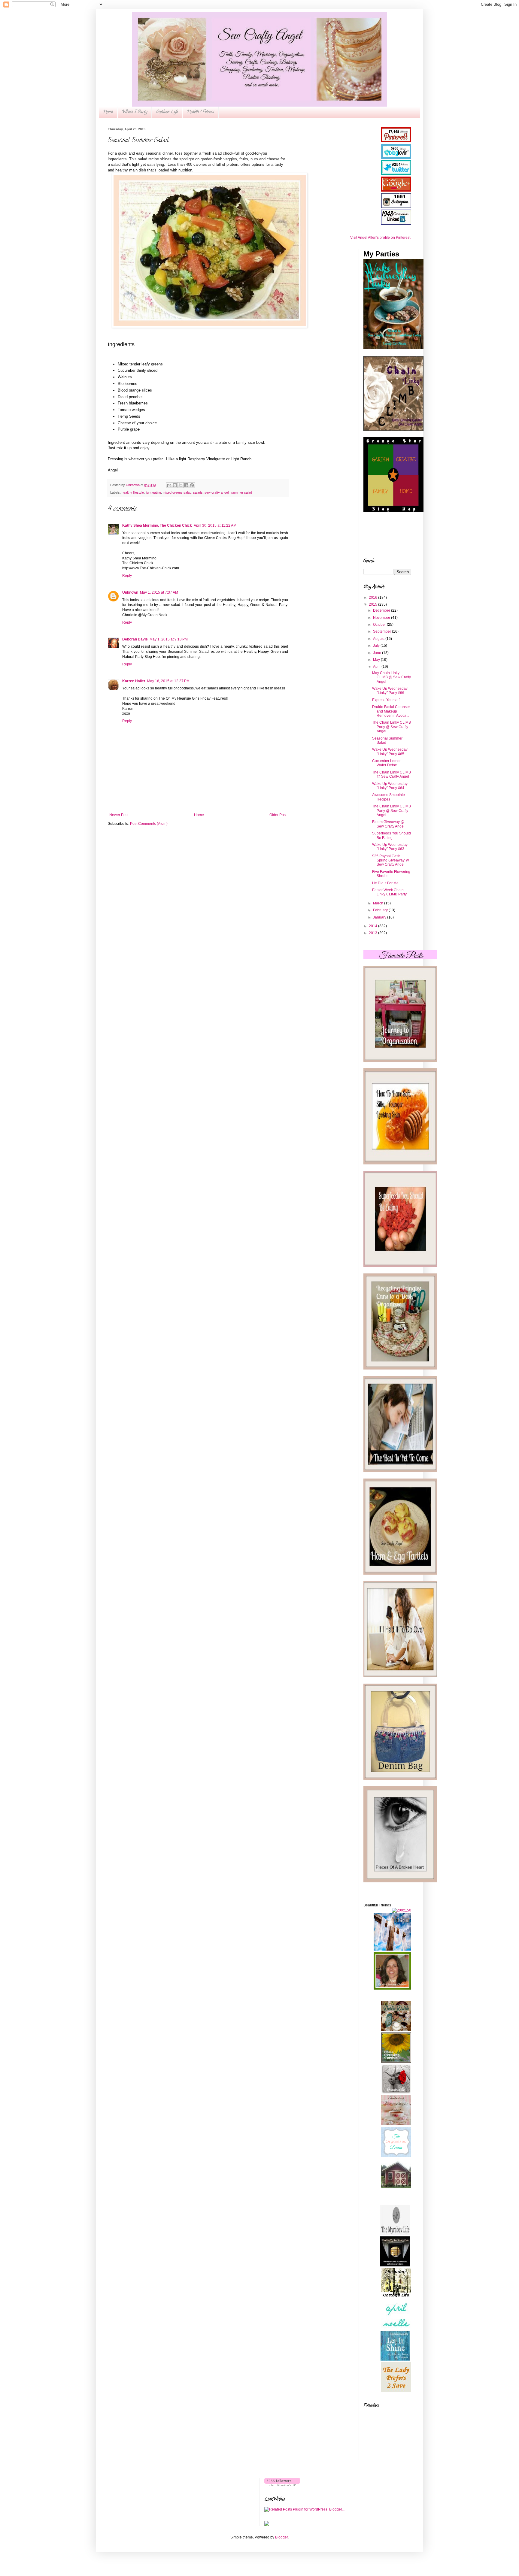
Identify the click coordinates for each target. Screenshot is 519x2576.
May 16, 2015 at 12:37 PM (168, 681)
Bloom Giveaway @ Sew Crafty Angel (388, 824)
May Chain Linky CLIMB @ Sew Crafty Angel (392, 677)
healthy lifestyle (133, 492)
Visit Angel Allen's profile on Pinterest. (381, 238)
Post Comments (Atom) (149, 824)
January (380, 917)
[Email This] (169, 485)
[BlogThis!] (175, 485)
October (380, 625)
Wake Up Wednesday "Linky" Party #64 (390, 786)
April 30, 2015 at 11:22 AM (215, 525)
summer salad (242, 492)
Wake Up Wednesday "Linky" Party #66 (390, 691)
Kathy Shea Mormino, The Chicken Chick (157, 525)
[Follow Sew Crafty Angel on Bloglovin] (282, 2485)
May (377, 660)
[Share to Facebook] (186, 485)
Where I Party (135, 112)
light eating (153, 492)
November (382, 618)
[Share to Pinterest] (192, 485)
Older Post (278, 815)
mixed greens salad (177, 492)
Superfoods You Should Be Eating (392, 835)
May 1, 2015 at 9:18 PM (169, 639)
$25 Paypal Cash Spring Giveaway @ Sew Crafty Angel (391, 860)
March (379, 903)
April (377, 667)
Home (108, 112)
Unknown (130, 592)
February (381, 910)
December (382, 610)
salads (198, 492)
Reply (127, 576)
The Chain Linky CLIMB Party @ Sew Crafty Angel (392, 727)
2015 (373, 604)
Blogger (281, 2537)
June (378, 653)
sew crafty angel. (217, 492)
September (382, 631)
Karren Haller (134, 681)
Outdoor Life (167, 112)
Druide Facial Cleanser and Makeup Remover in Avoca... (391, 711)
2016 (373, 598)
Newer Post (119, 815)
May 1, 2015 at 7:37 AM (159, 592)
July (377, 646)
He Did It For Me (385, 883)
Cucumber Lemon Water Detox (387, 763)
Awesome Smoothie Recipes (388, 797)
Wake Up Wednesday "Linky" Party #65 (390, 752)
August (379, 639)
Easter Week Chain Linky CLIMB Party (389, 892)
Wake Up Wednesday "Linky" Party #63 (390, 847)
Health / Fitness (200, 112)
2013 (373, 933)
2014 (373, 926)
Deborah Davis (135, 639)
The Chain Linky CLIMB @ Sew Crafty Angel (392, 774)
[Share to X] (181, 485)
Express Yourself (386, 700)
